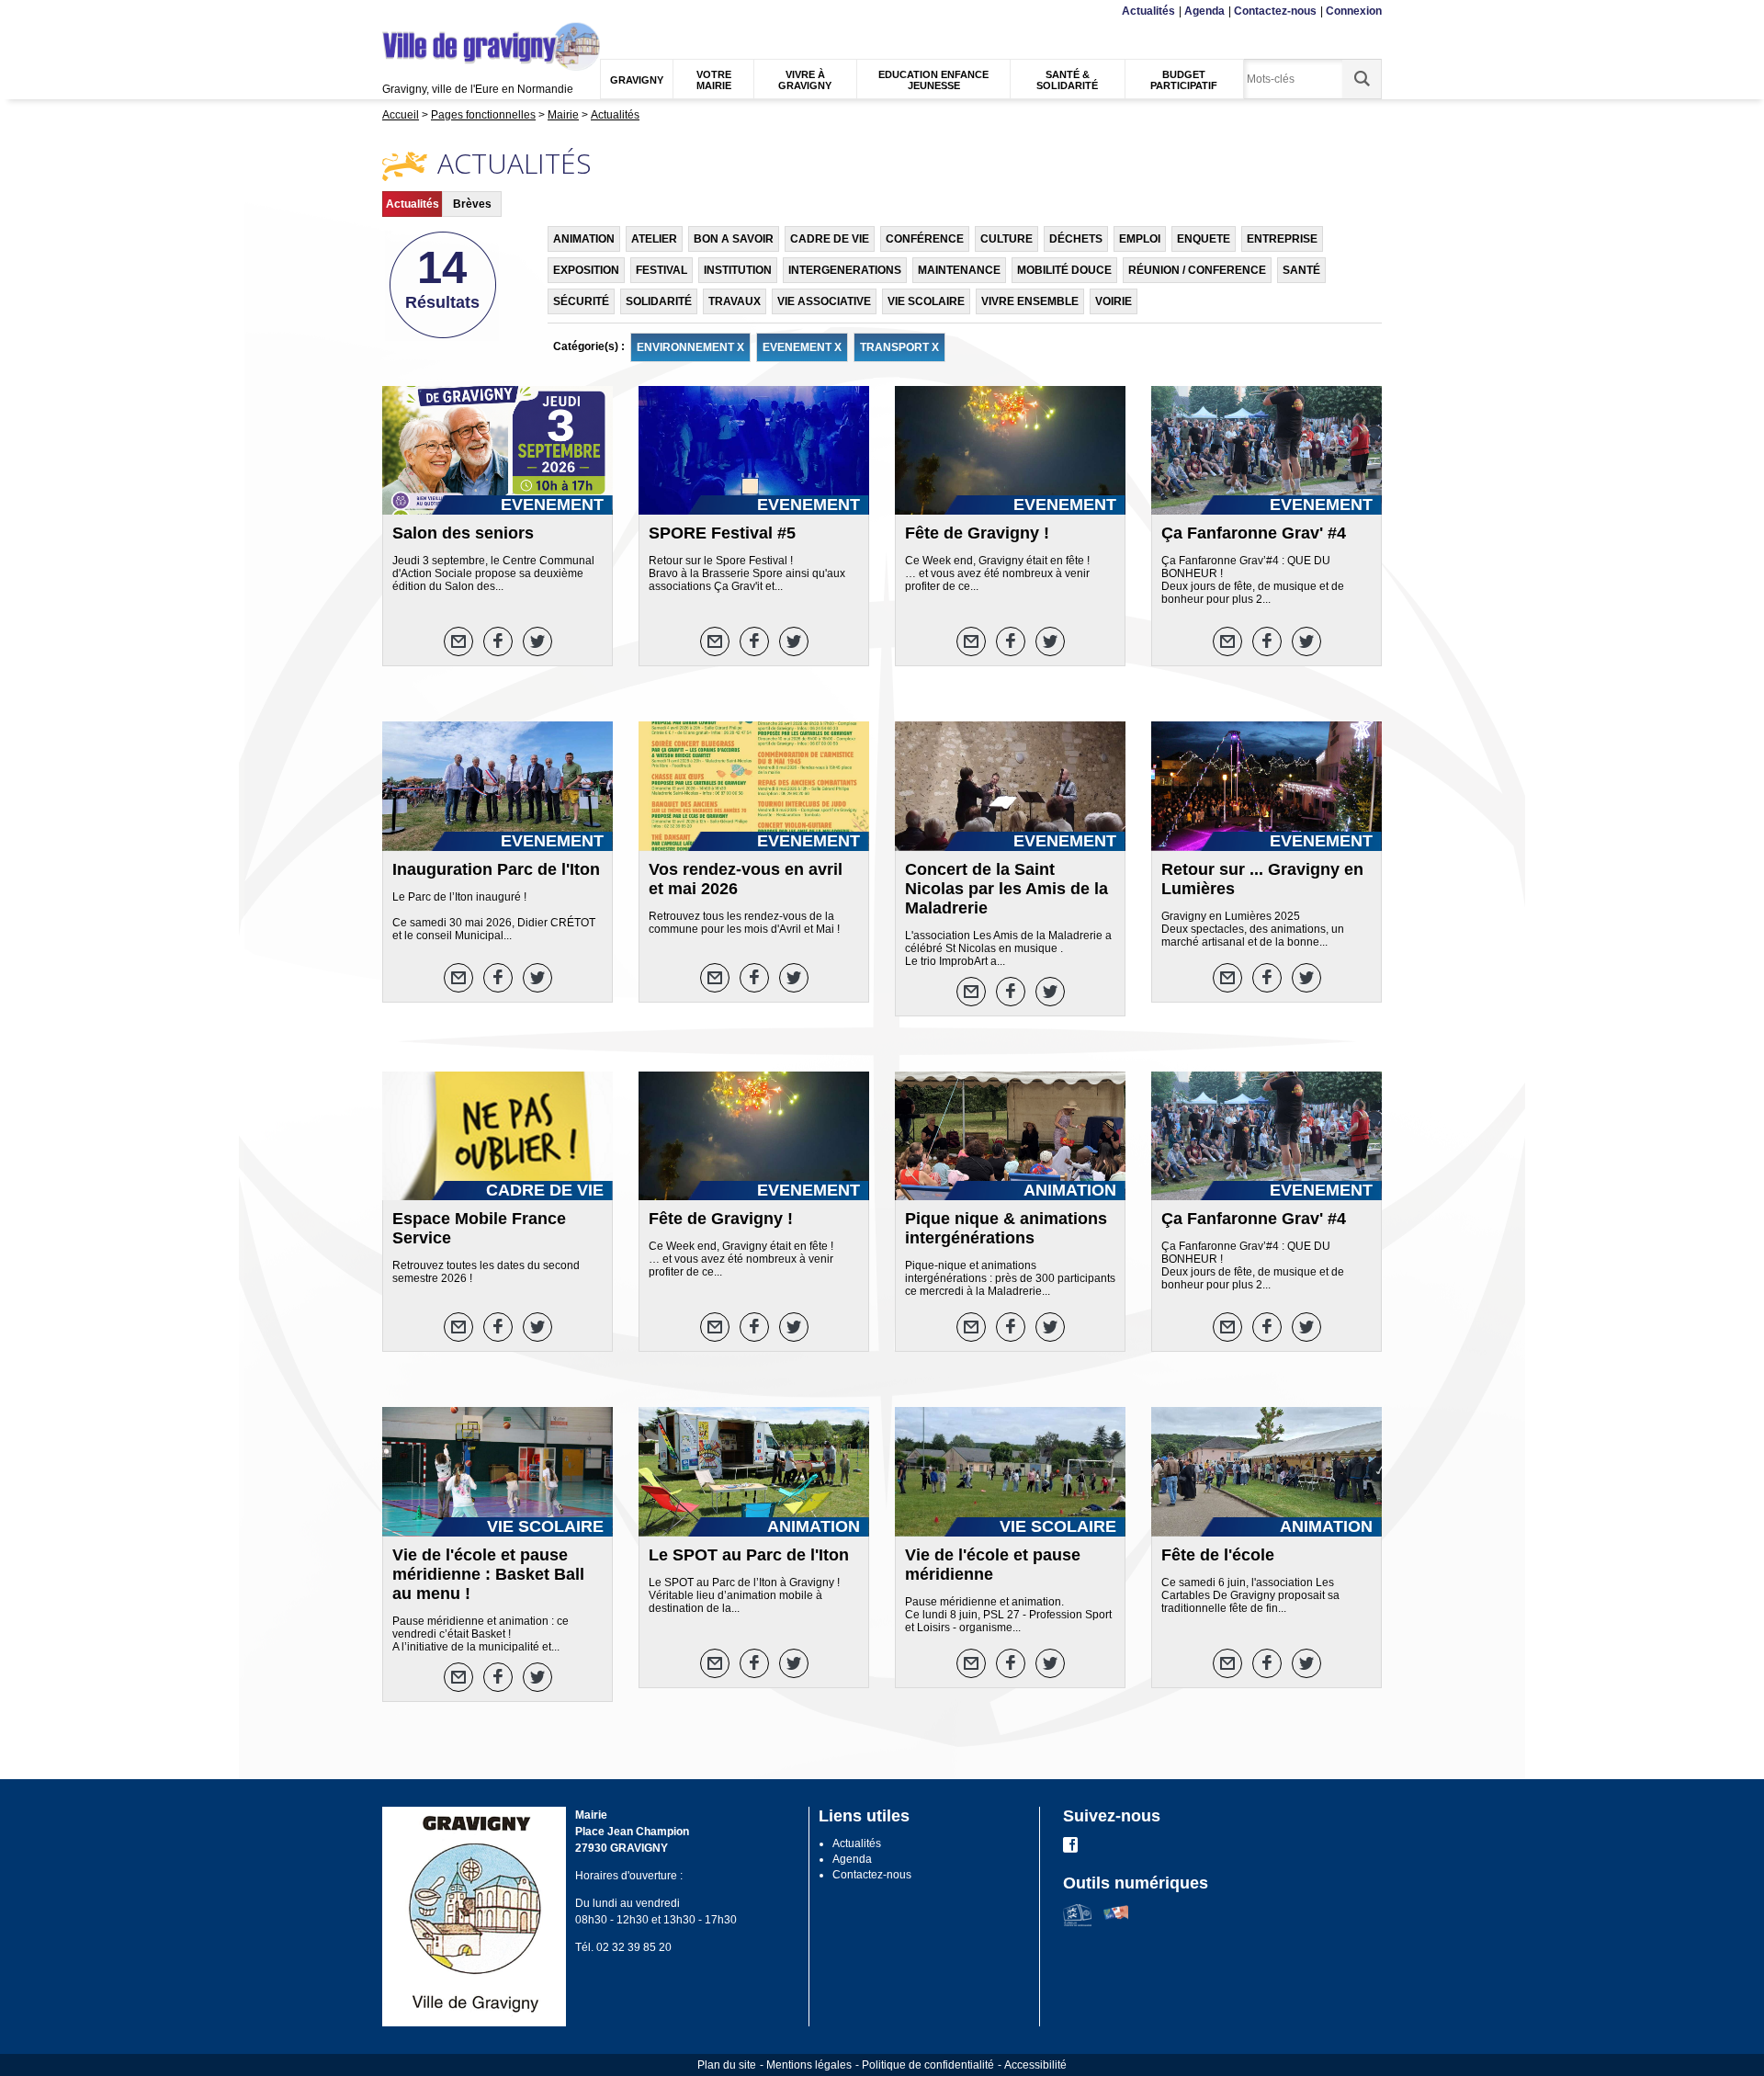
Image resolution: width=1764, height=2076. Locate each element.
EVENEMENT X (802, 347)
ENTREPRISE (1282, 239)
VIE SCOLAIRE (926, 301)
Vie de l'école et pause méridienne (993, 1565)
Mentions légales (809, 2065)
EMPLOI (1140, 239)
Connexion (1354, 11)
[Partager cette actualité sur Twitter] (537, 641)
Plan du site (727, 2065)
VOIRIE (1114, 301)
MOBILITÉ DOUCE (1064, 270)
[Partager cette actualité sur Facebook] (498, 641)
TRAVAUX (735, 301)
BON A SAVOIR (734, 239)
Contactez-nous (1275, 11)
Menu (394, 11)
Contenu (427, 11)
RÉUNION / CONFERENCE (1197, 270)
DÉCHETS (1076, 239)
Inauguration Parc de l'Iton (496, 869)
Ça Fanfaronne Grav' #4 (1254, 533)
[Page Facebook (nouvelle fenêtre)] (1070, 1849)
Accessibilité (1035, 2065)
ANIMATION (584, 239)
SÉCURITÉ (581, 301)
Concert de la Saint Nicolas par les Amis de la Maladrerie (1006, 889)
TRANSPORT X (899, 347)
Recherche (471, 11)
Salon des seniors (463, 533)
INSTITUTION (738, 270)
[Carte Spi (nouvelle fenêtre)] (1116, 1923)
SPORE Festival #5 (722, 533)
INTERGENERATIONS (845, 270)
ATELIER (654, 239)
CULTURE (1006, 239)
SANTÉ (1301, 270)
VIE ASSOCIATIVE (824, 301)
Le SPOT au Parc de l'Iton (749, 1555)
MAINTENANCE (959, 270)
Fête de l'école (1218, 1555)
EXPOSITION (586, 270)
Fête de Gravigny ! (977, 533)
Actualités (1148, 11)
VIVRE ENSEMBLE (1030, 301)
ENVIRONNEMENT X (690, 347)
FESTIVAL (661, 270)
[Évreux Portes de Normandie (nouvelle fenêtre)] (1077, 1923)
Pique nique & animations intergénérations (1006, 1228)
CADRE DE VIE (830, 239)
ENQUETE (1204, 239)
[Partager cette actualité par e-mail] (458, 641)
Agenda (1204, 11)
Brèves (472, 204)
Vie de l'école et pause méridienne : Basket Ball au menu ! (488, 1574)
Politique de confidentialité (928, 2065)
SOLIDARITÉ (659, 301)
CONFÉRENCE (925, 239)
